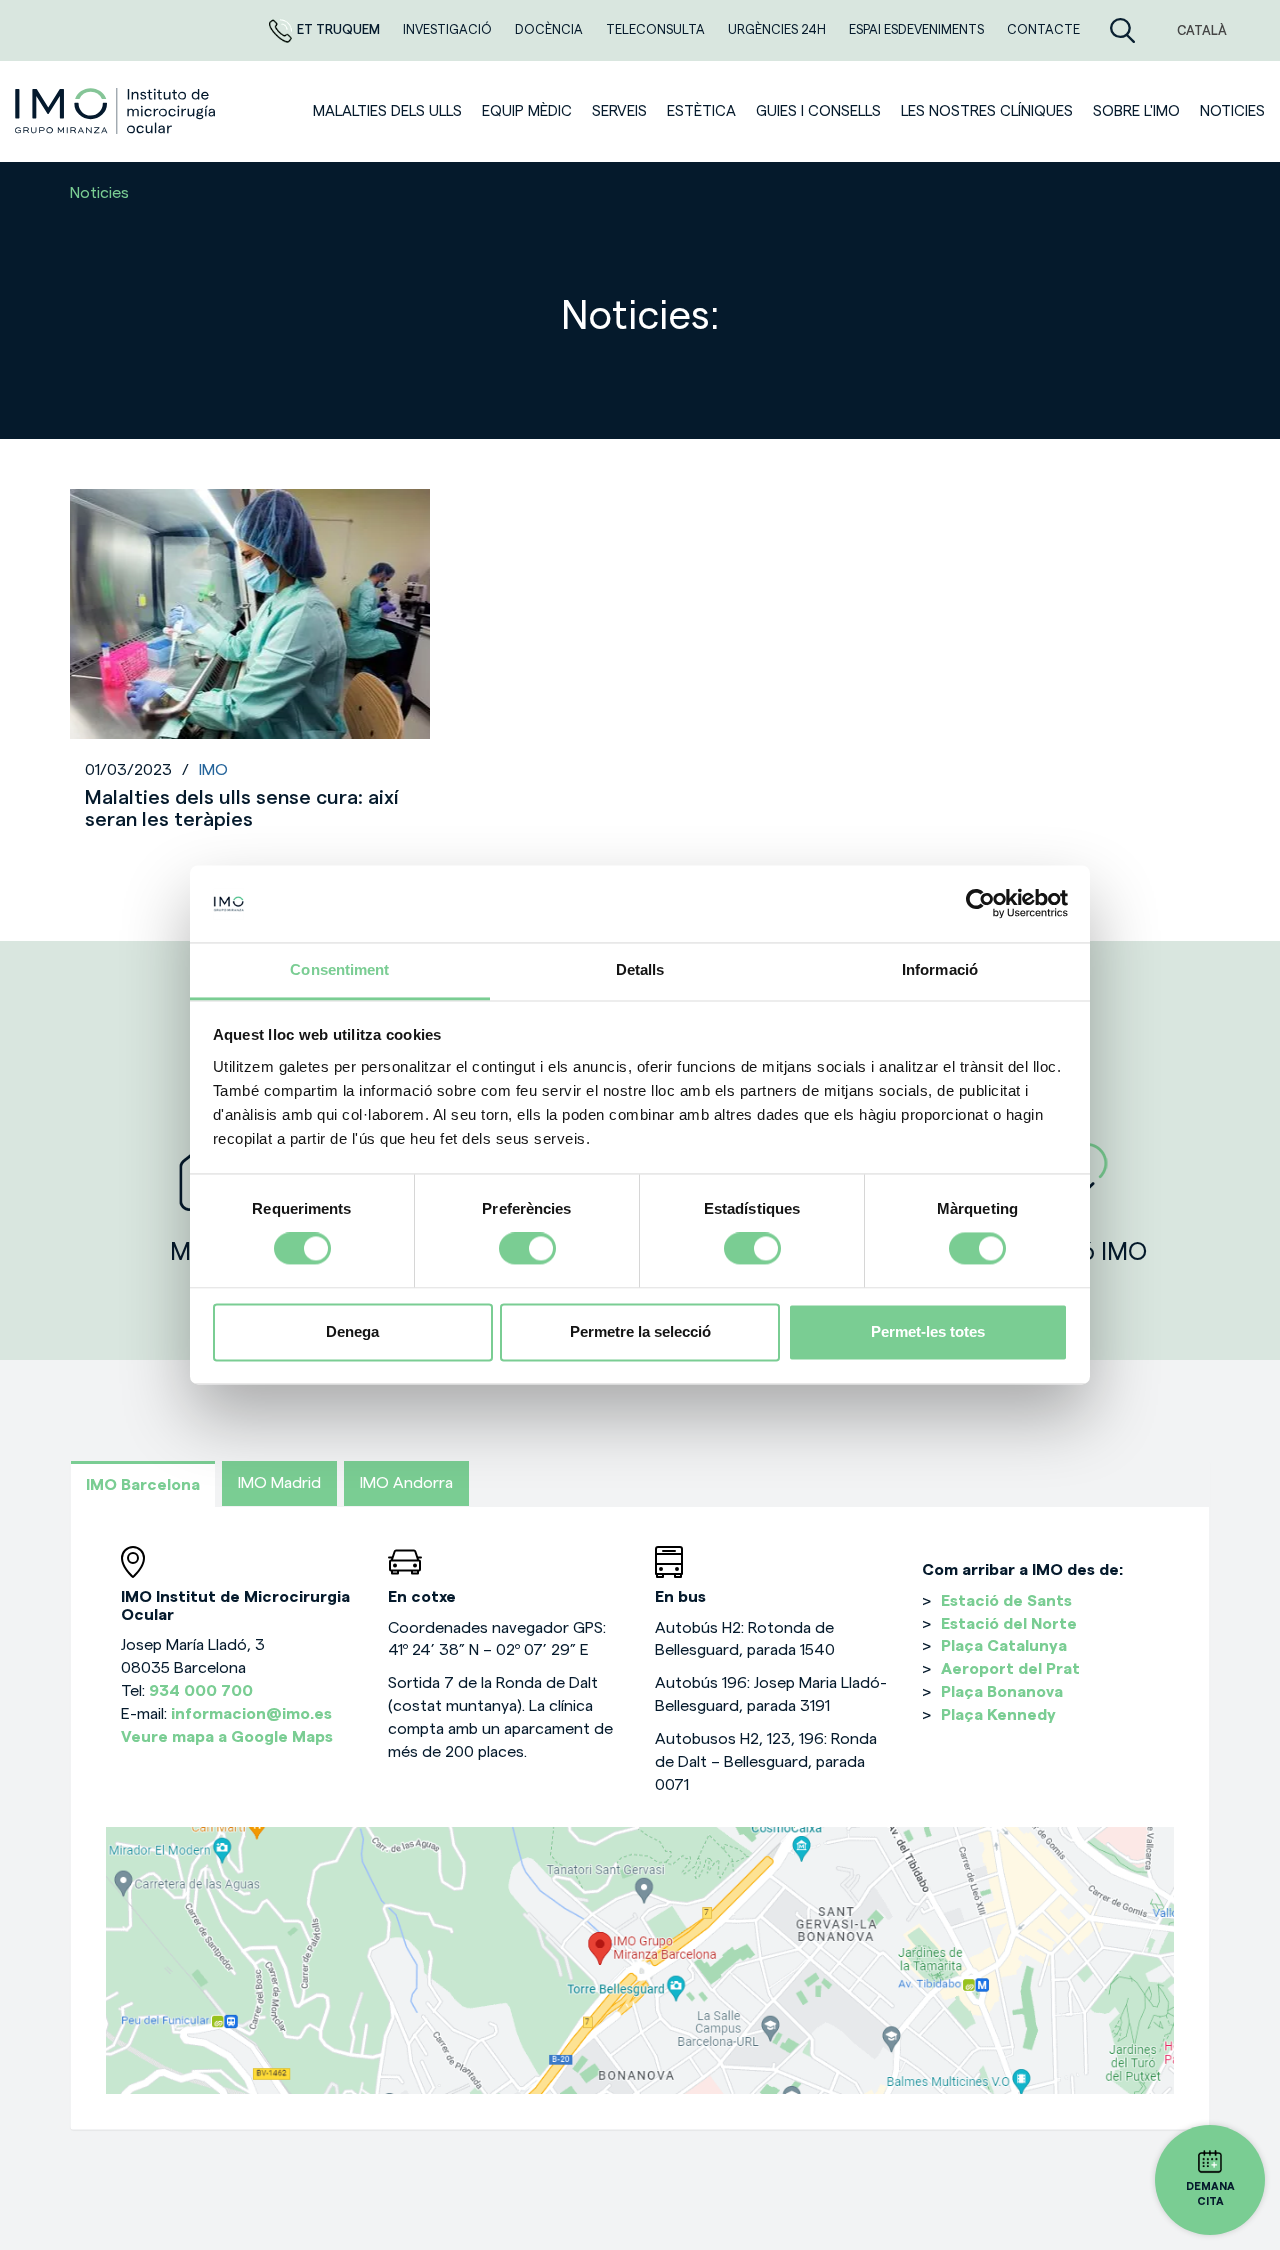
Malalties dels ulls (387, 111)
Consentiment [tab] (339, 969)
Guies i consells (818, 111)
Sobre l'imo (1136, 111)
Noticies (1232, 111)
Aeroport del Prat (1010, 1669)
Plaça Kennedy (998, 1715)
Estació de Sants (1006, 1601)
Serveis (619, 111)
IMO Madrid (279, 1483)
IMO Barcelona (143, 1485)
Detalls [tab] (640, 969)
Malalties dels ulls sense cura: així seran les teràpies (242, 809)
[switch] (527, 1249)
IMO (213, 770)
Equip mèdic (527, 111)
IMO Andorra (406, 1483)
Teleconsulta (657, 29)
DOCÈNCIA (550, 29)
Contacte (1043, 29)
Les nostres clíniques (987, 111)
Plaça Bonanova (1002, 1692)
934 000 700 (201, 1691)
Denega (352, 1331)
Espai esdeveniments (918, 29)
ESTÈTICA (701, 111)
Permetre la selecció (640, 1331)
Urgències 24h (778, 29)
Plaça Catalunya (1004, 1646)
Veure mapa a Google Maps (227, 1737)
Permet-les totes (928, 1331)
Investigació (449, 29)
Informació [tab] (940, 969)
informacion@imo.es (251, 1714)
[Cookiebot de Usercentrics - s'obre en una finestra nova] (980, 904)
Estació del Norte (1009, 1624)
